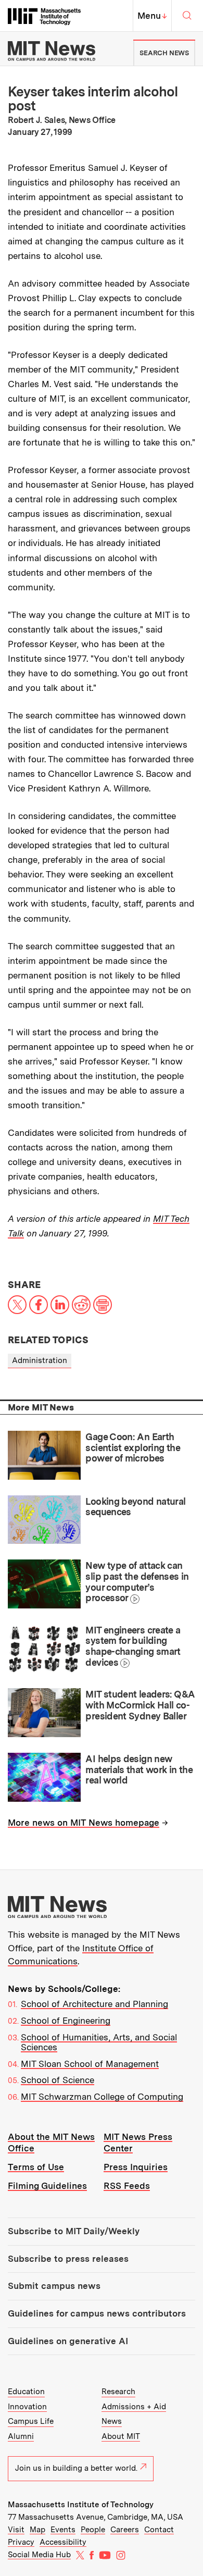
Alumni (21, 2436)
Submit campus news (54, 2286)
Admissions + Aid (134, 2407)
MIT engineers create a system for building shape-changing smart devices (133, 1646)
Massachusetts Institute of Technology (81, 2505)
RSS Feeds (127, 2186)
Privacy (21, 2542)
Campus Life (31, 2421)
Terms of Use (36, 2167)
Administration (40, 1360)
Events (63, 2530)
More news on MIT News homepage (84, 1823)
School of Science (58, 2080)
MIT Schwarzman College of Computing (102, 2097)
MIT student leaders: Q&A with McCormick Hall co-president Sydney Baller (140, 1705)
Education (26, 2392)
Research (118, 2392)
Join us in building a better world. (76, 2468)
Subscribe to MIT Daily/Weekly (74, 2231)
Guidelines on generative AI (68, 2341)
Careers (125, 2530)
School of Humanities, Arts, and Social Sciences (99, 2042)
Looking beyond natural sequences (135, 1507)
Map (37, 2530)
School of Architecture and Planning (94, 2004)
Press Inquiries (136, 2167)
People (93, 2530)
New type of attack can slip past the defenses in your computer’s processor (137, 1582)
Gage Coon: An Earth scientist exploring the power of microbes (133, 1447)
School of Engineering (66, 2021)
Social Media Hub (39, 2555)
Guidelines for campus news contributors (97, 2313)
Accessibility (63, 2542)
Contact (159, 2530)
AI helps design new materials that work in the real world (139, 1769)
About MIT (121, 2436)
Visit (16, 2530)
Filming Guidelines (47, 2186)
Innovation (27, 2407)
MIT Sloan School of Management (90, 2064)
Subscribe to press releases (68, 2259)
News (112, 2421)
